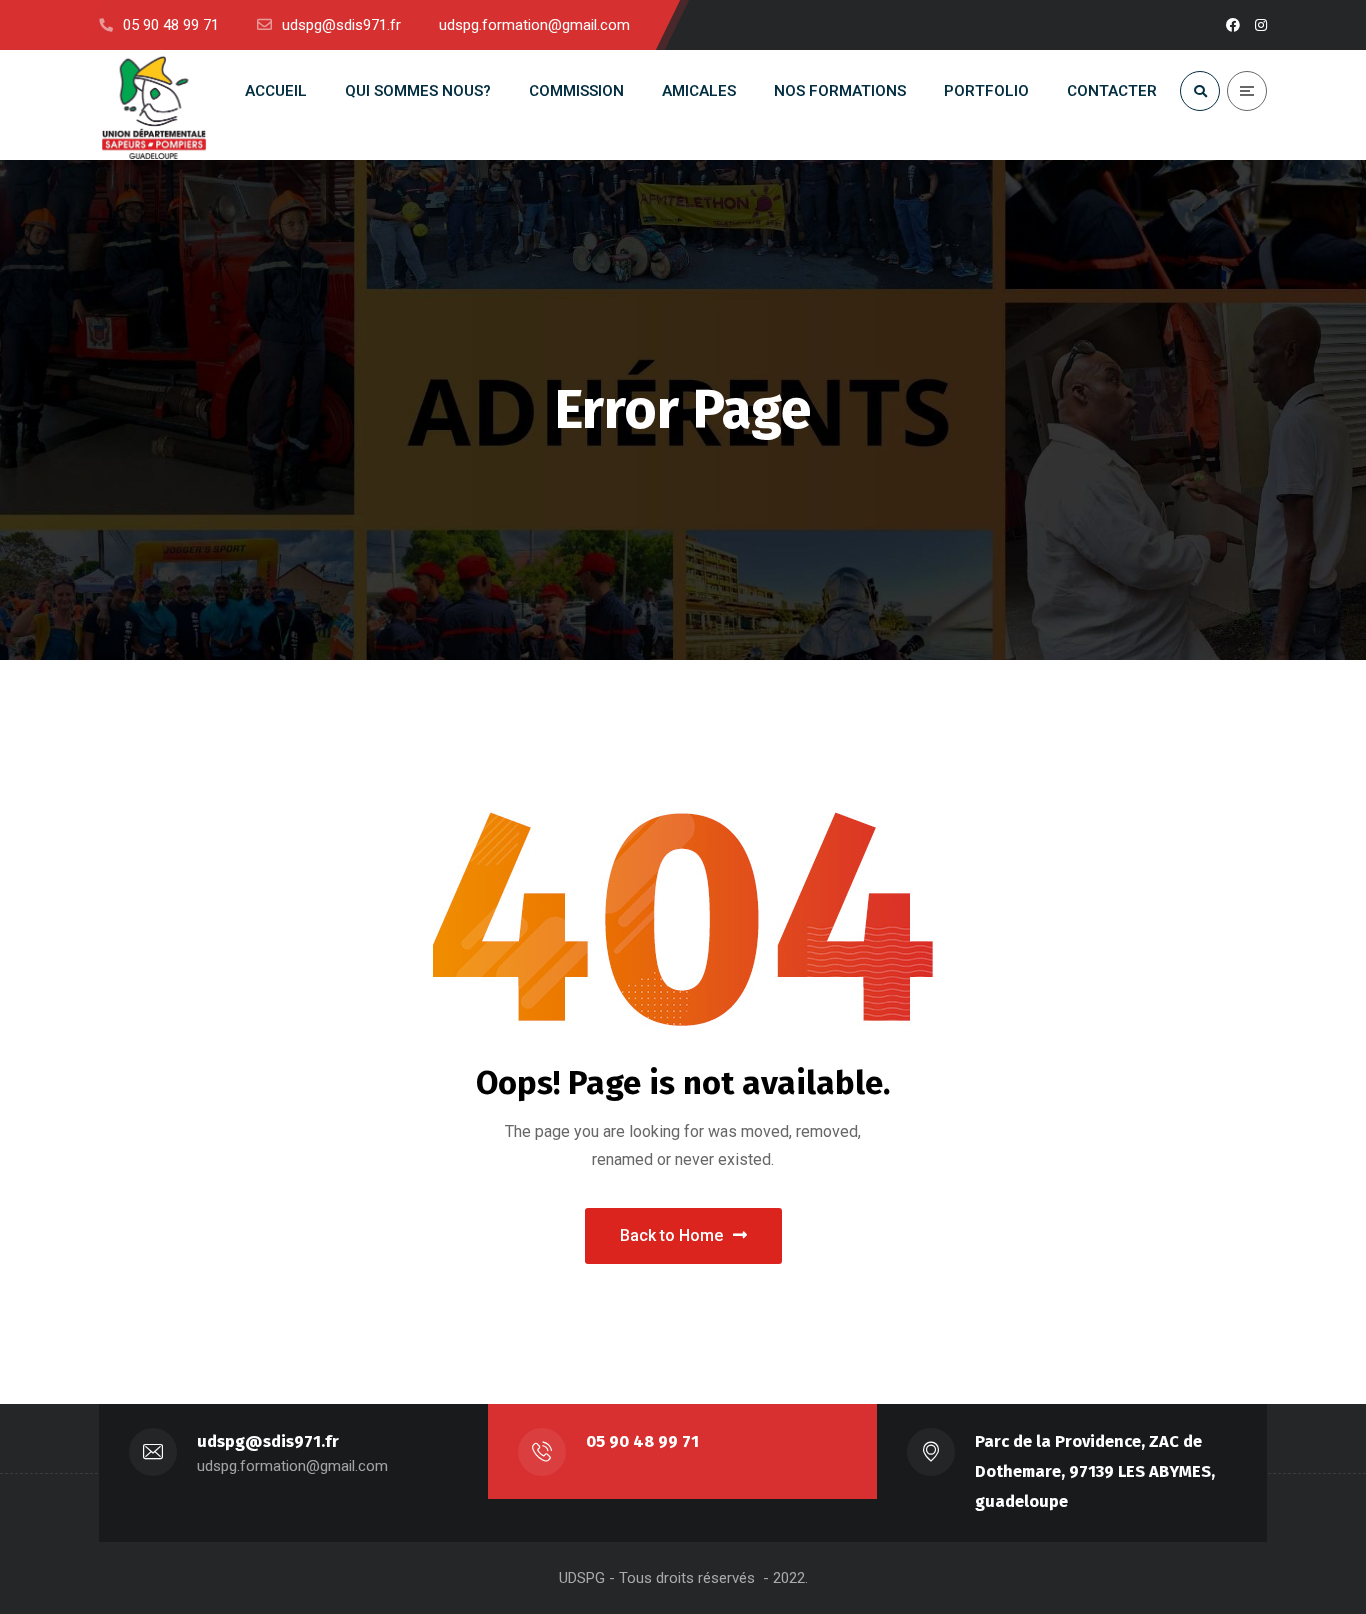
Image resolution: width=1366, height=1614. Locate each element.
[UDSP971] (154, 105)
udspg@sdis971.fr (268, 1441)
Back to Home (671, 1235)
